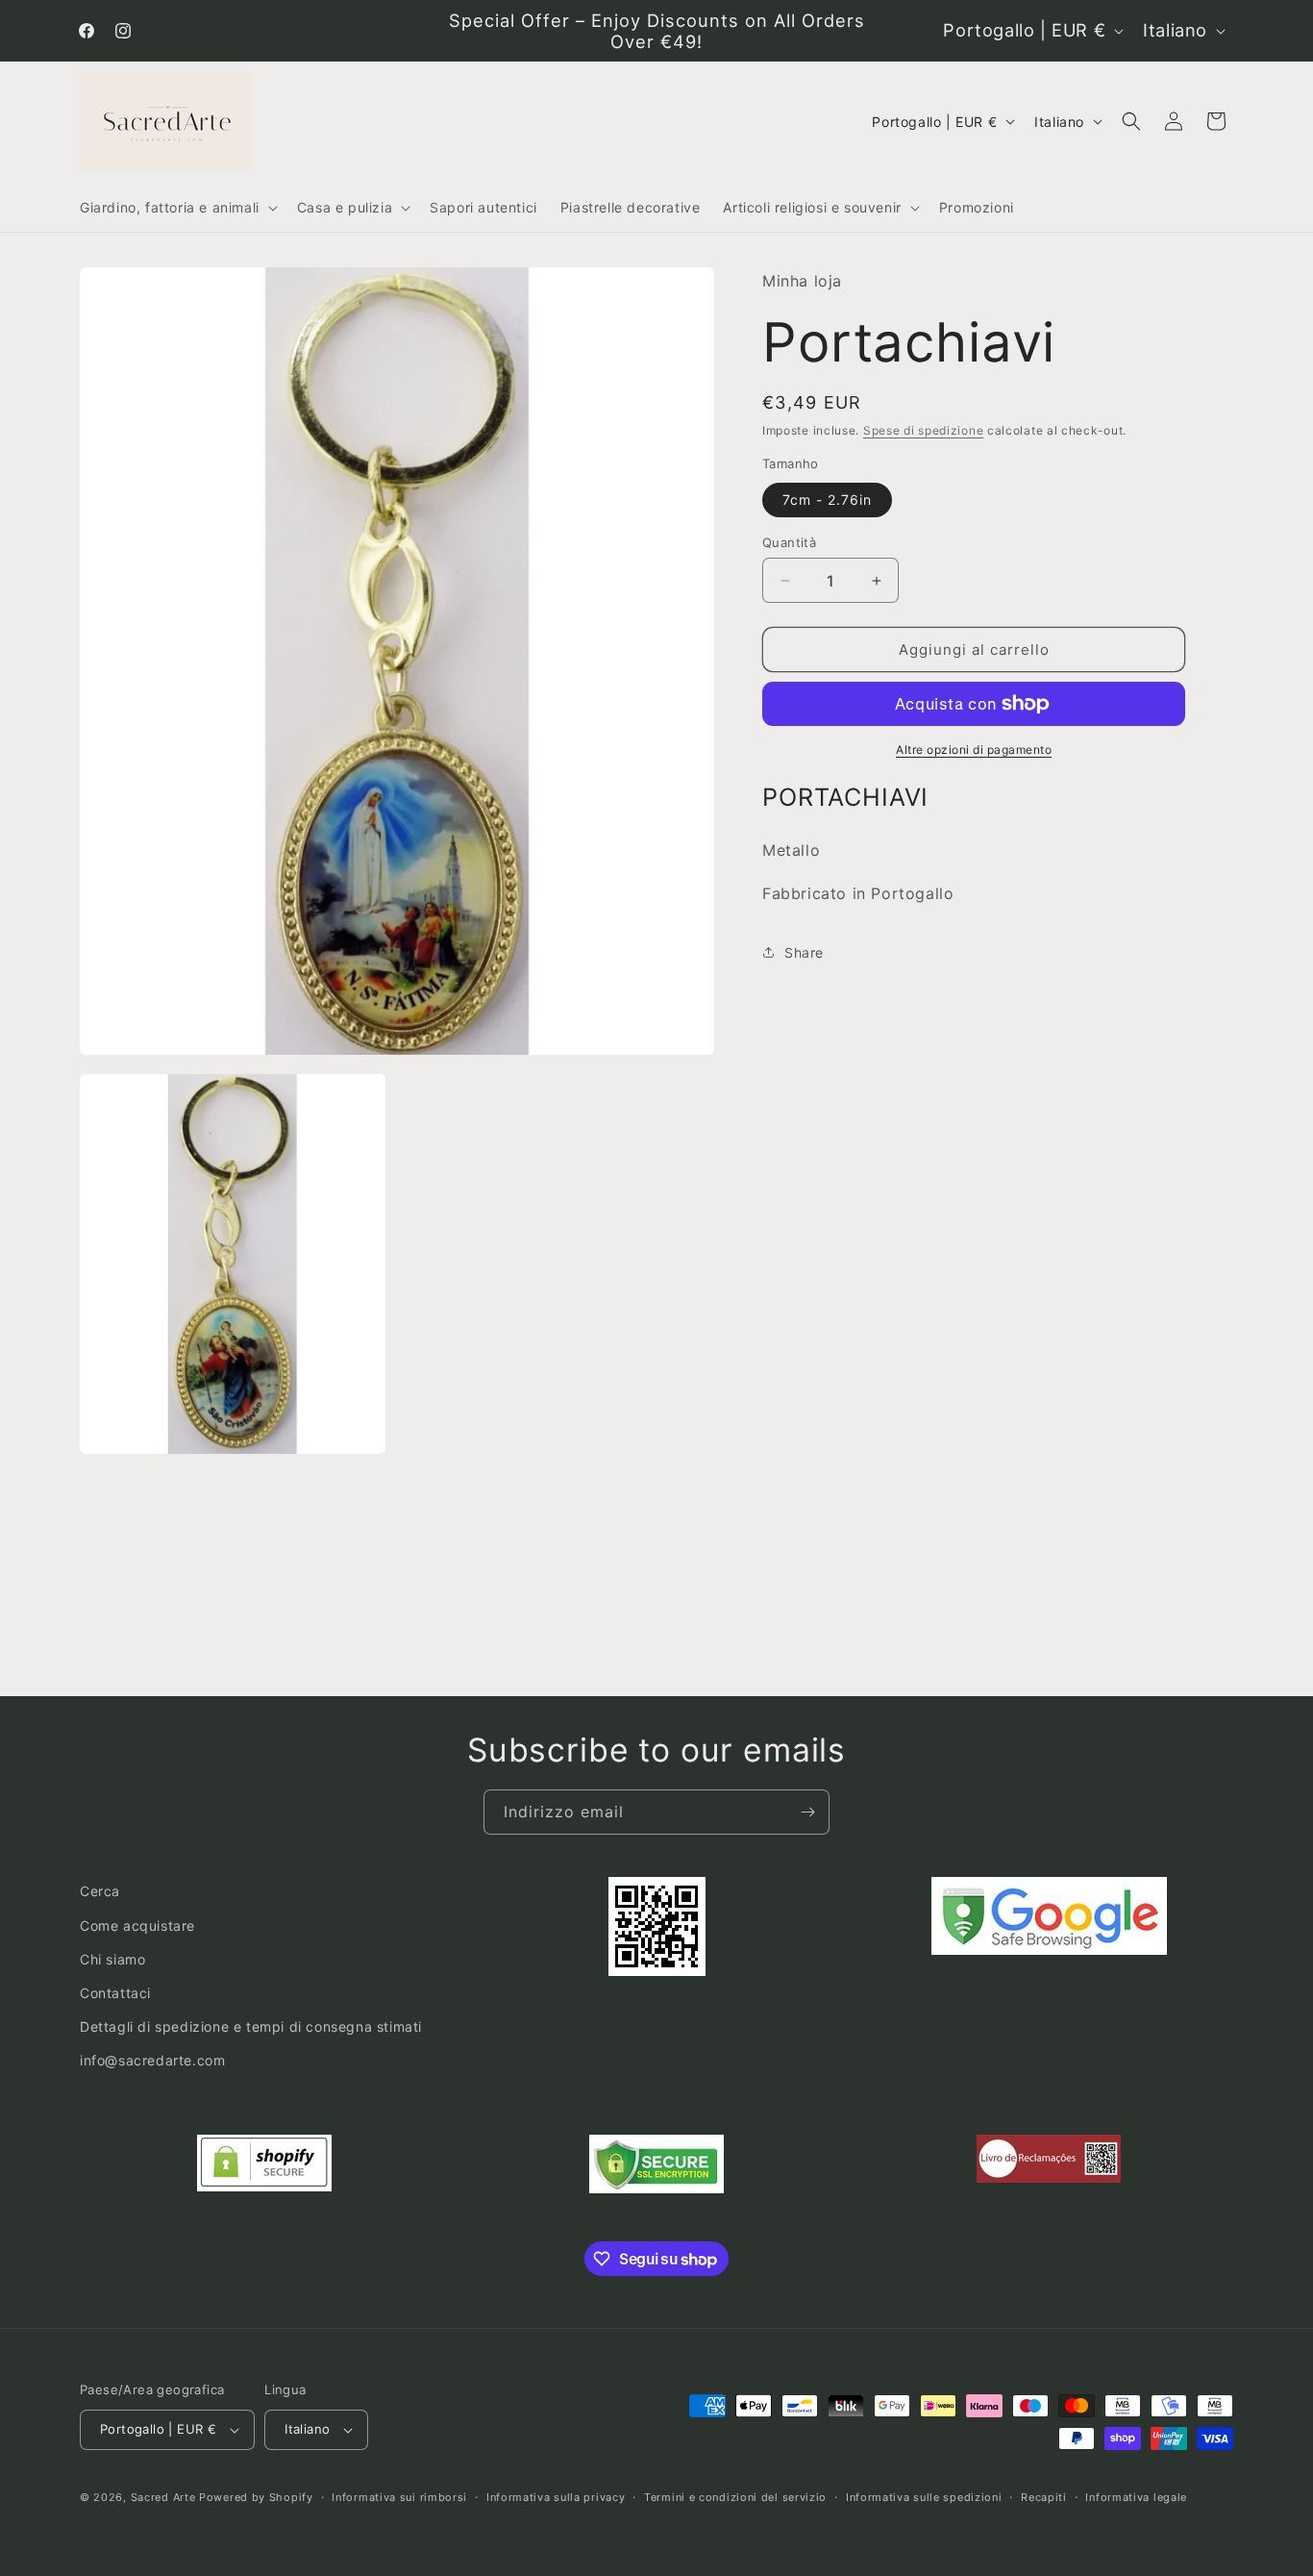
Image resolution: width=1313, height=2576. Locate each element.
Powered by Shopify (256, 2497)
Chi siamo (112, 1958)
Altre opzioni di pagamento (974, 750)
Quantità (789, 542)
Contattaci (115, 1993)
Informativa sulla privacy (556, 2496)
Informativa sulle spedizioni (924, 2496)
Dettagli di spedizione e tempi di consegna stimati (251, 2026)
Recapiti (1044, 2496)
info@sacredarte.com (152, 2060)
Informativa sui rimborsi (399, 2496)
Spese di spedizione (923, 430)
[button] (177, 208)
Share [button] (804, 952)
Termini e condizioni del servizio (735, 2496)
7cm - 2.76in (827, 500)
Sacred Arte (163, 2497)
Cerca (100, 1891)
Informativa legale (1136, 2496)
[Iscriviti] (807, 1812)
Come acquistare (137, 1925)
